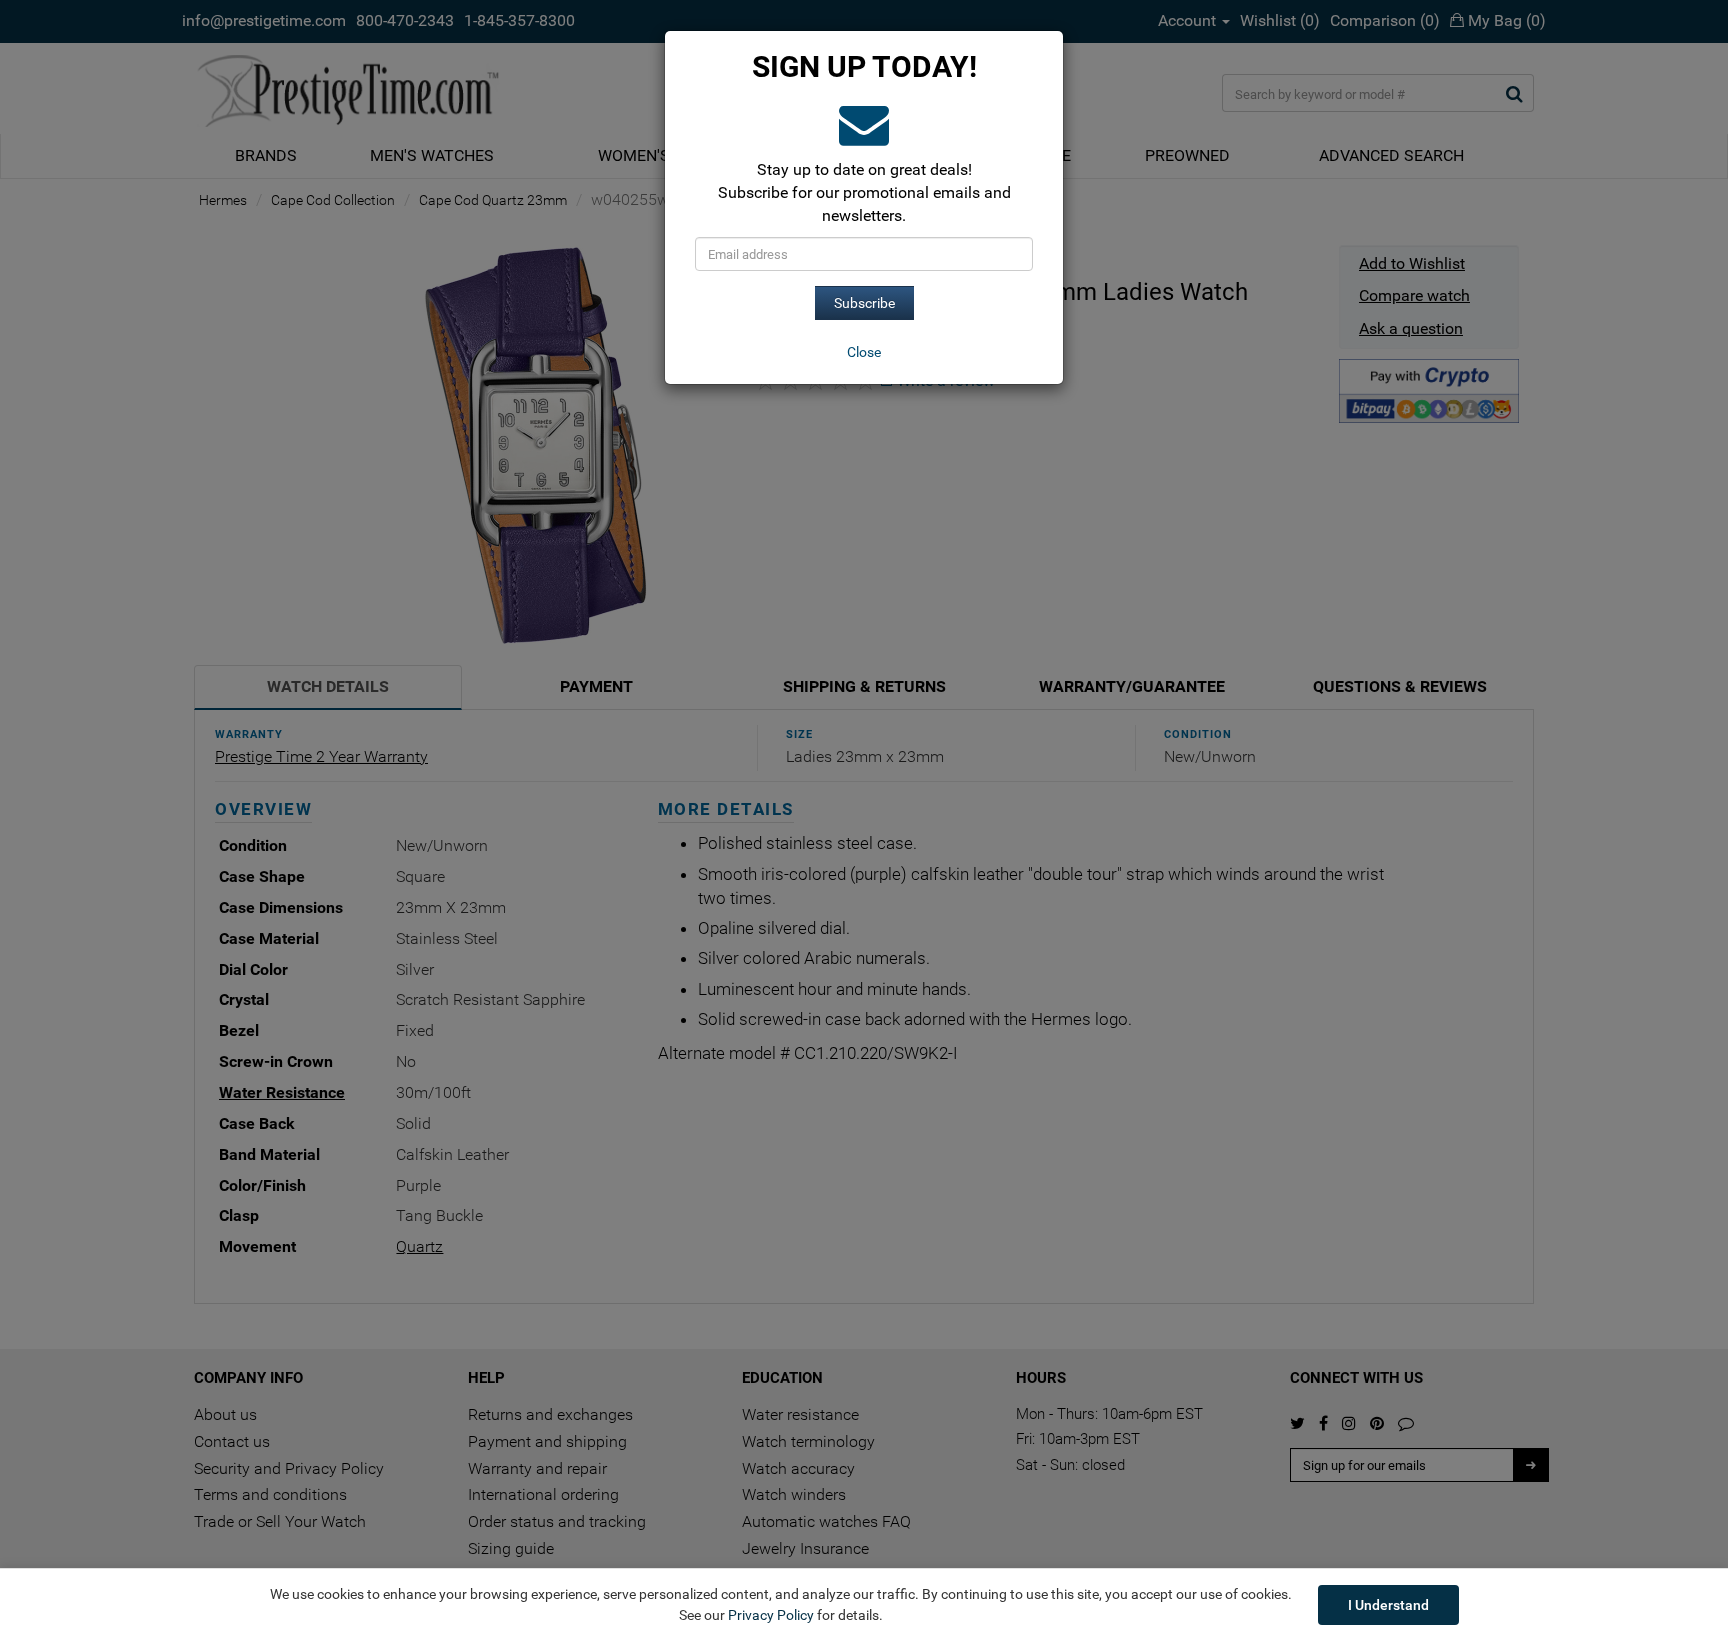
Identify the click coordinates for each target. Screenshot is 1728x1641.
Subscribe (864, 303)
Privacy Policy (771, 1615)
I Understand (1388, 1605)
